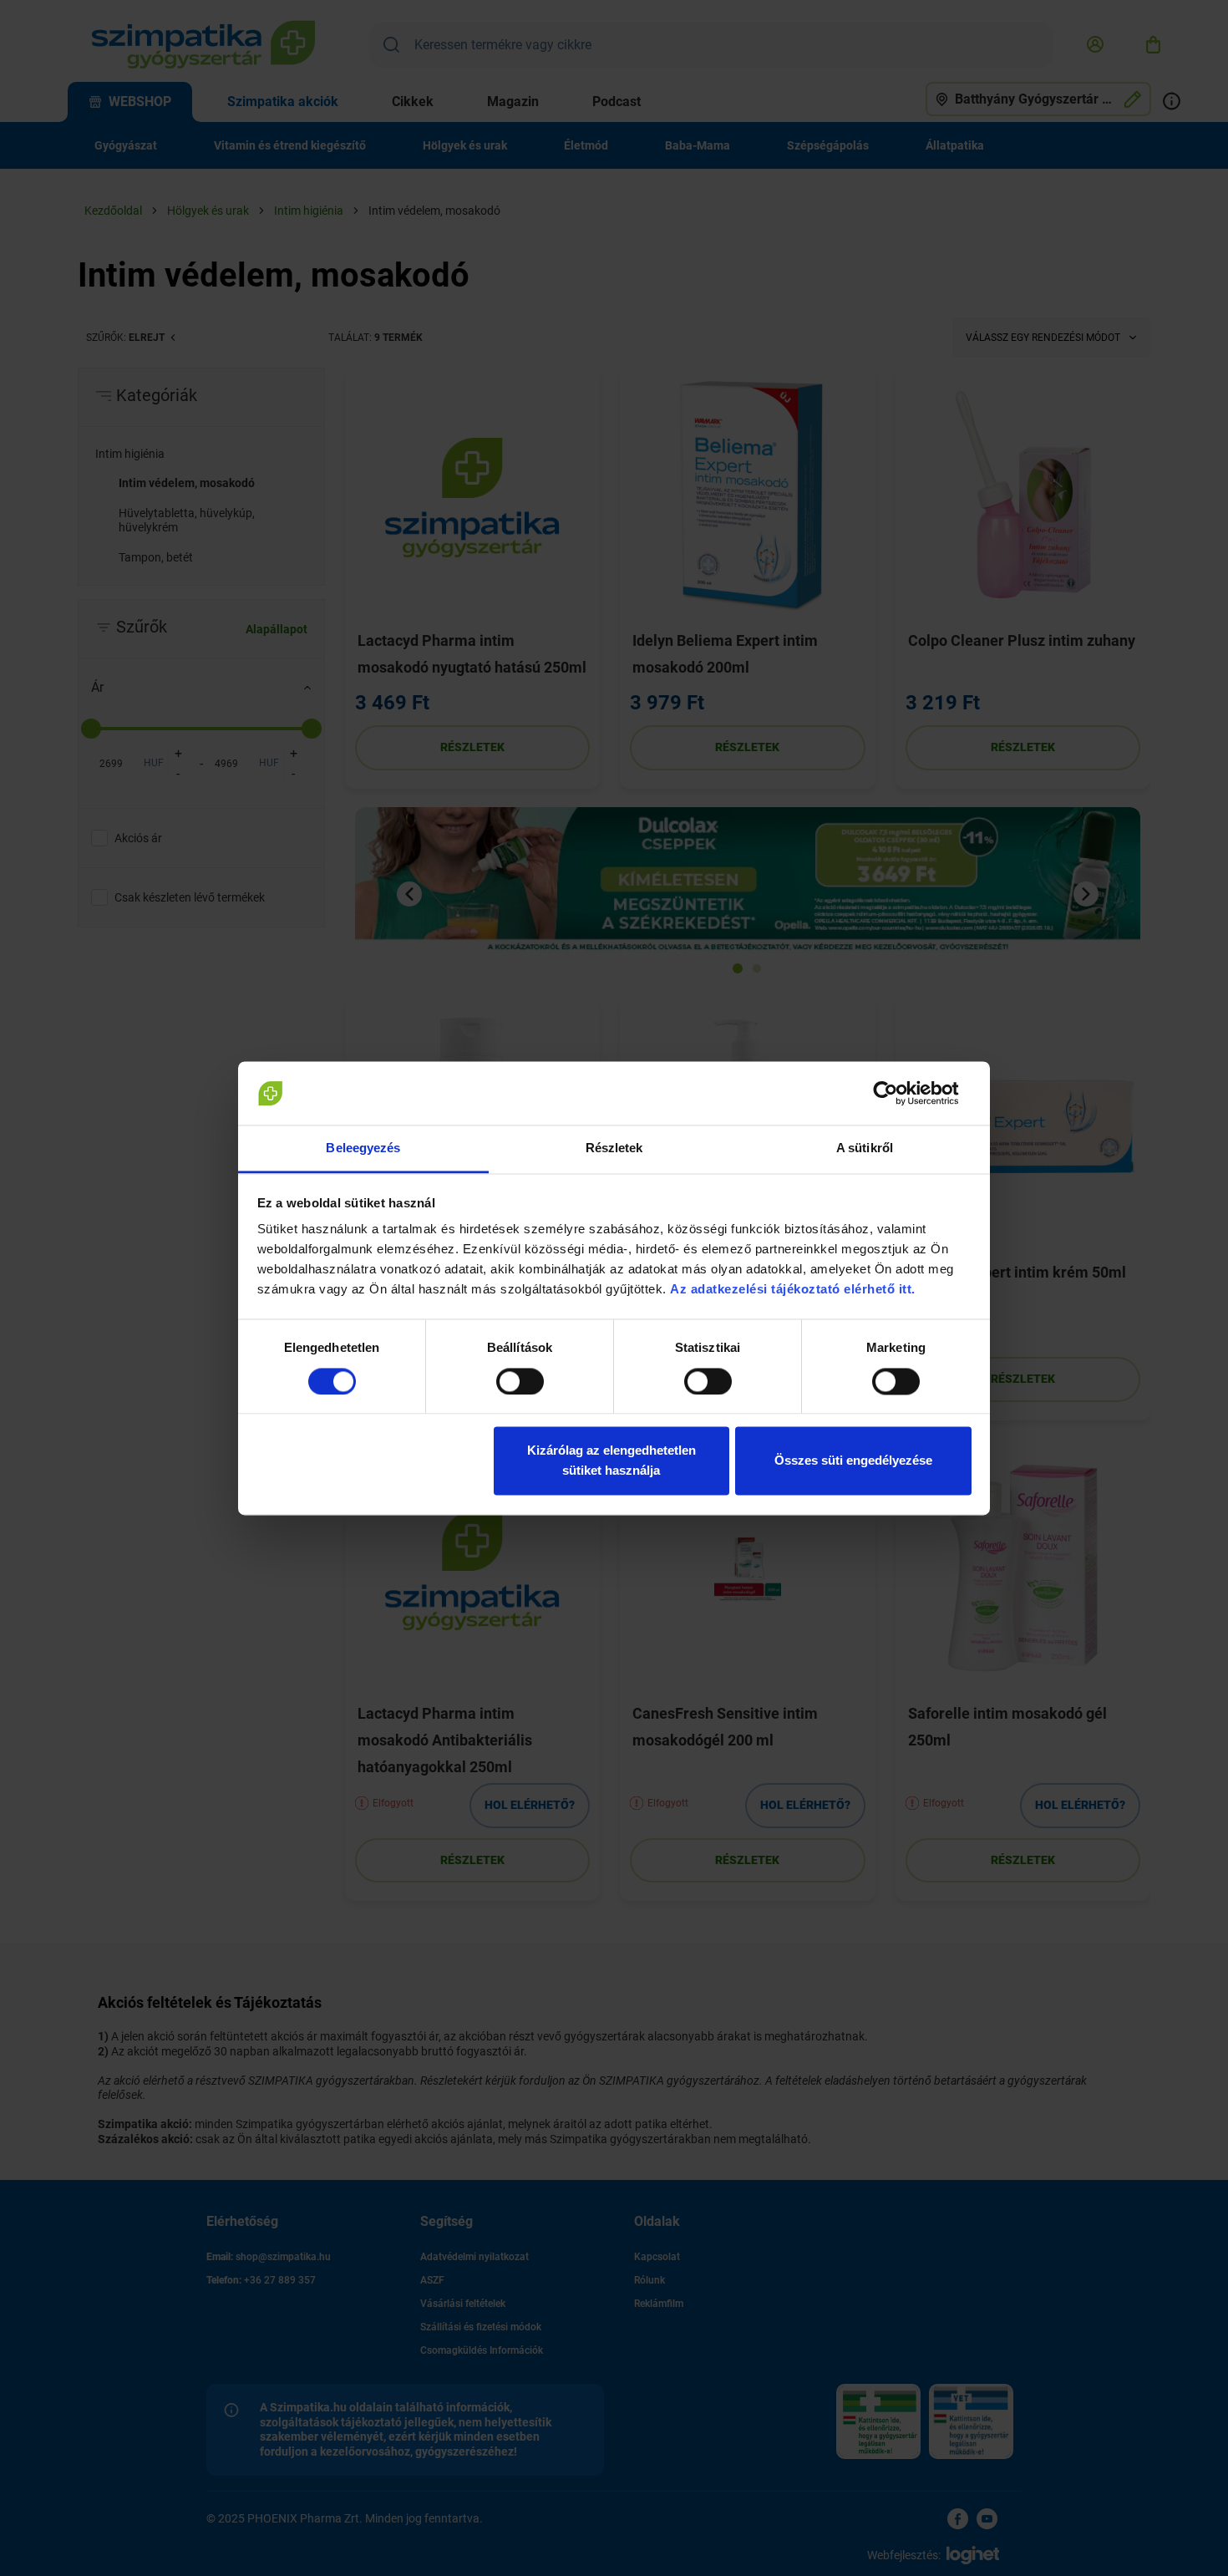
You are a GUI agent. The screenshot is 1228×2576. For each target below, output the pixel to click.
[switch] (520, 1381)
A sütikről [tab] (865, 1148)
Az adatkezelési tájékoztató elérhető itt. (794, 1290)
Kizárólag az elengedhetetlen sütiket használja (611, 1461)
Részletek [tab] (614, 1148)
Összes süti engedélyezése (853, 1461)
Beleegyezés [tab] (363, 1148)
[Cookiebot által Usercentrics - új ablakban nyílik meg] (898, 1093)
